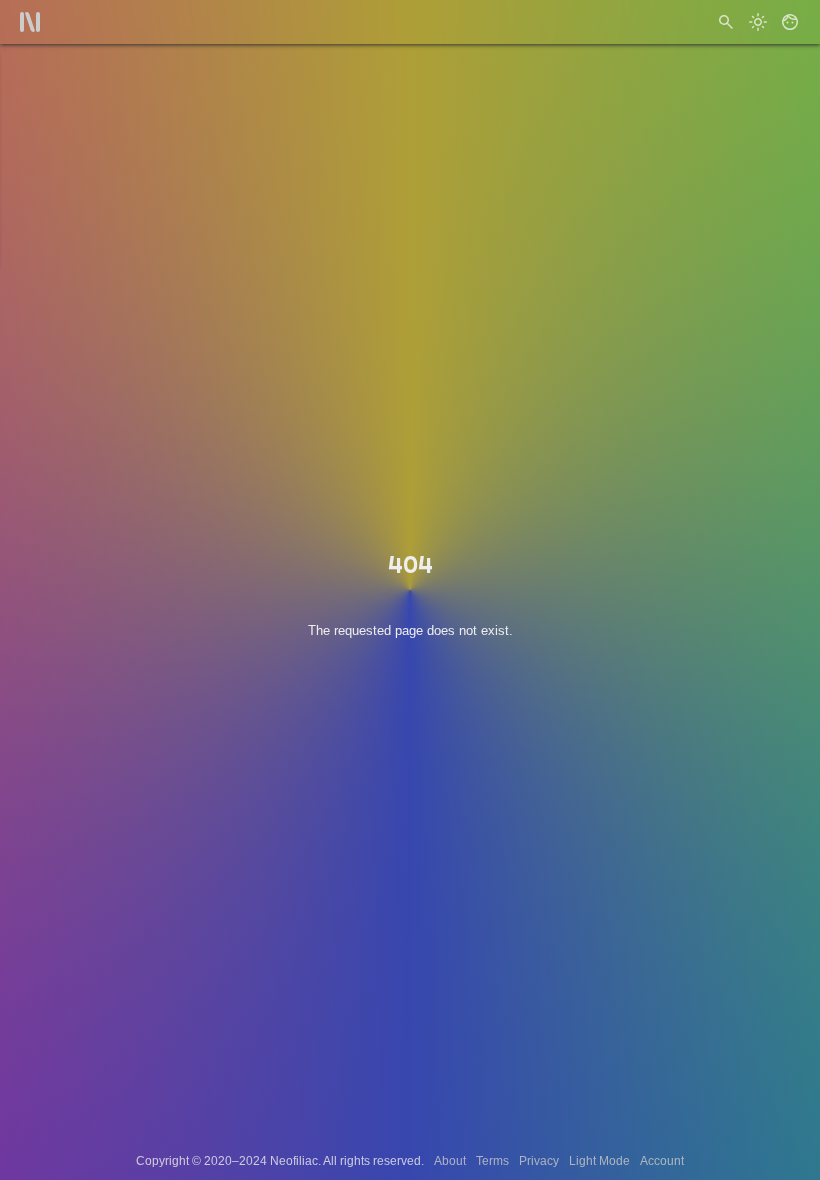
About (450, 1161)
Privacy (539, 1161)
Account (662, 1161)
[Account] (790, 22)
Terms (492, 1161)
